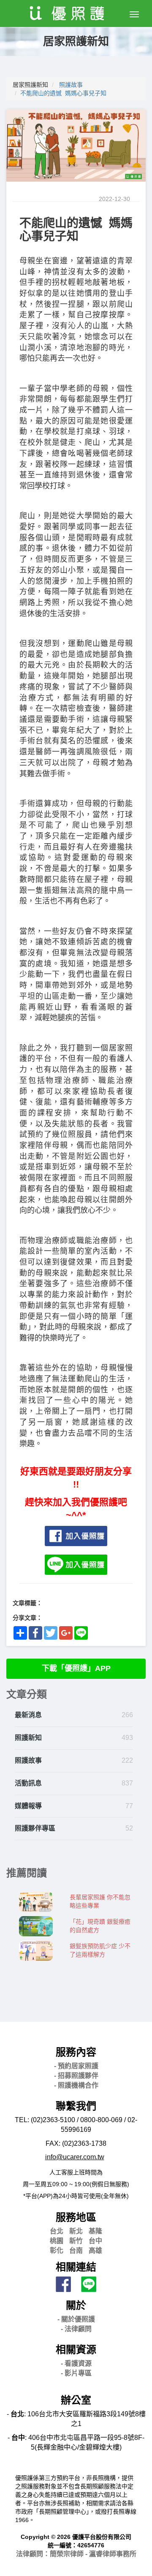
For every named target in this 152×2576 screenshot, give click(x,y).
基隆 (95, 2231)
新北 (76, 2231)
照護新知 (28, 1738)
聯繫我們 (76, 2106)
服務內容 (76, 2052)
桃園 (57, 2241)
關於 (76, 2305)
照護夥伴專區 (35, 1828)
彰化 (57, 2250)
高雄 (95, 2250)
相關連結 (76, 2267)
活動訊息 (28, 1783)
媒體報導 (28, 1806)
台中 (95, 2241)
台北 (57, 2231)
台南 (76, 2250)
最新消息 (28, 1715)
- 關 (76, 2319)
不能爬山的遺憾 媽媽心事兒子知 (63, 93)
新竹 (76, 2241)
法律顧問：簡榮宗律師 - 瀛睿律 (76, 2554)
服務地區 (76, 2217)
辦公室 (76, 2400)
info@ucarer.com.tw (75, 2157)
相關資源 (76, 2349)
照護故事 (71, 85)
